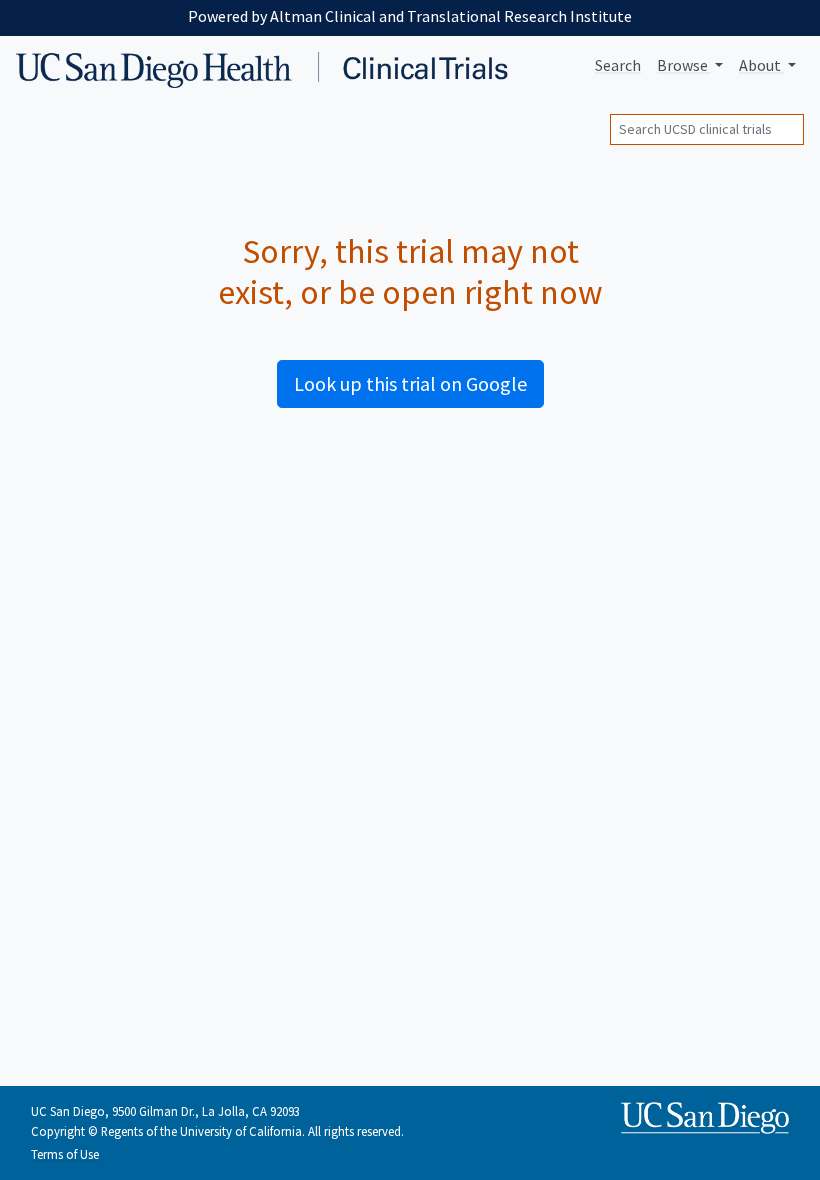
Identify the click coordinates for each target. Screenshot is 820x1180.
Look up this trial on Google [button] (410, 383)
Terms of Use (65, 1154)
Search (618, 65)
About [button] (761, 65)
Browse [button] (684, 65)
